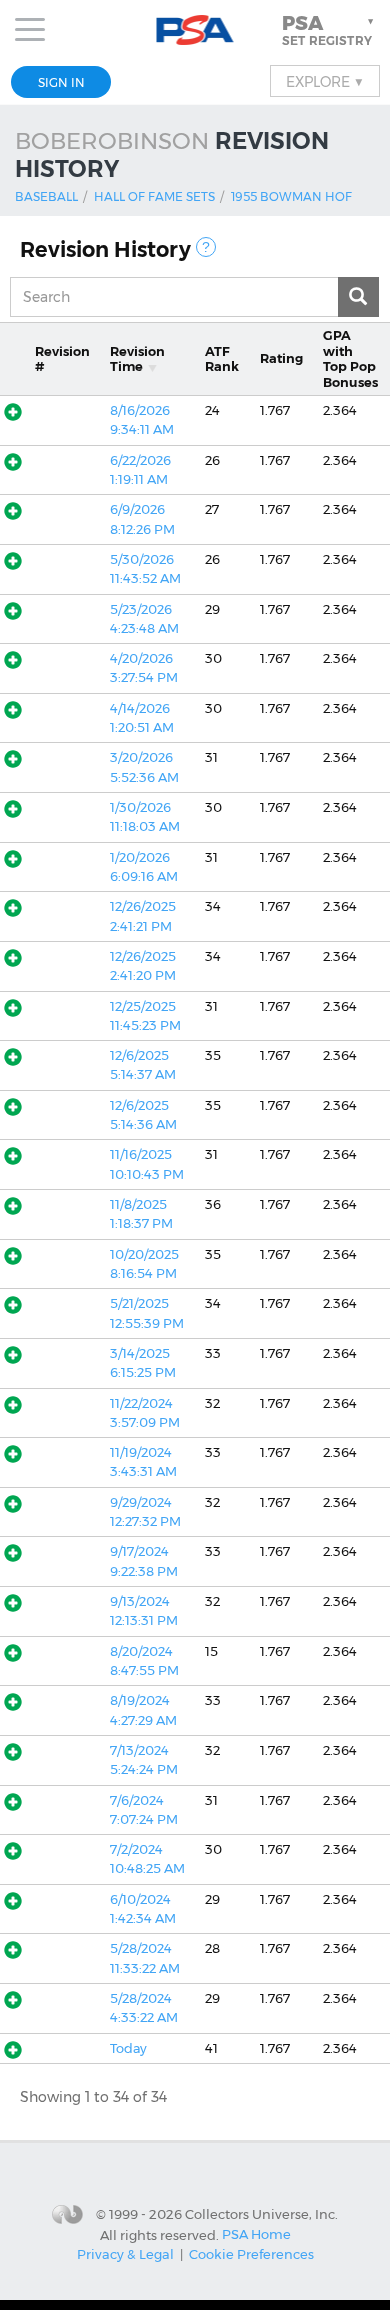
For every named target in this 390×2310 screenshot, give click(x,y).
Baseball (46, 196)
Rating (281, 358)
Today (128, 2048)
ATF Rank (222, 359)
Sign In (61, 82)
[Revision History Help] (206, 247)
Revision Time (137, 359)
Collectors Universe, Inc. (261, 2214)
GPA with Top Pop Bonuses (350, 358)
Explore (325, 81)
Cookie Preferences (251, 2254)
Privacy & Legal (125, 2254)
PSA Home (256, 2234)
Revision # (62, 359)
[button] (330, 30)
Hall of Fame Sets (154, 196)
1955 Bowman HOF (291, 196)
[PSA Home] (195, 30)
